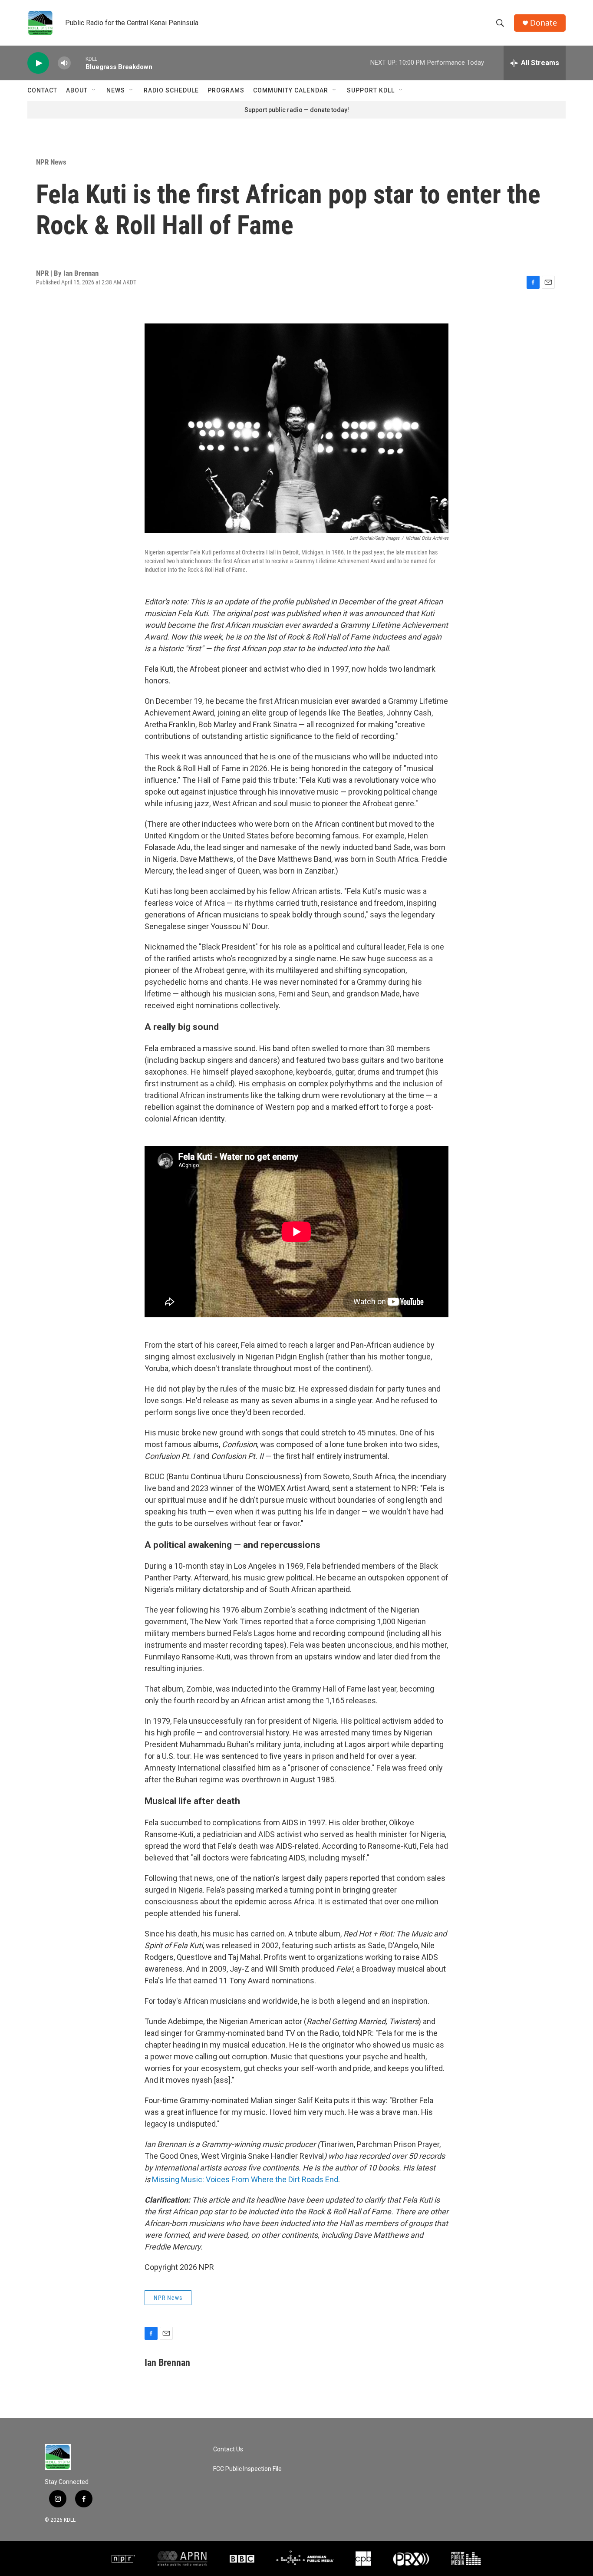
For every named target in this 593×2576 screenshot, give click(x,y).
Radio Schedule (171, 90)
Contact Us (228, 2449)
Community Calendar (291, 90)
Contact (42, 90)
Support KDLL (371, 90)
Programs (226, 90)
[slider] (78, 63)
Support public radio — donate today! (297, 110)
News (116, 90)
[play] (38, 63)
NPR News (51, 162)
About (77, 90)
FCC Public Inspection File (247, 2469)
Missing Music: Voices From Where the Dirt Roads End (245, 2179)
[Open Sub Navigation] (94, 90)
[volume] (64, 63)
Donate (544, 23)
